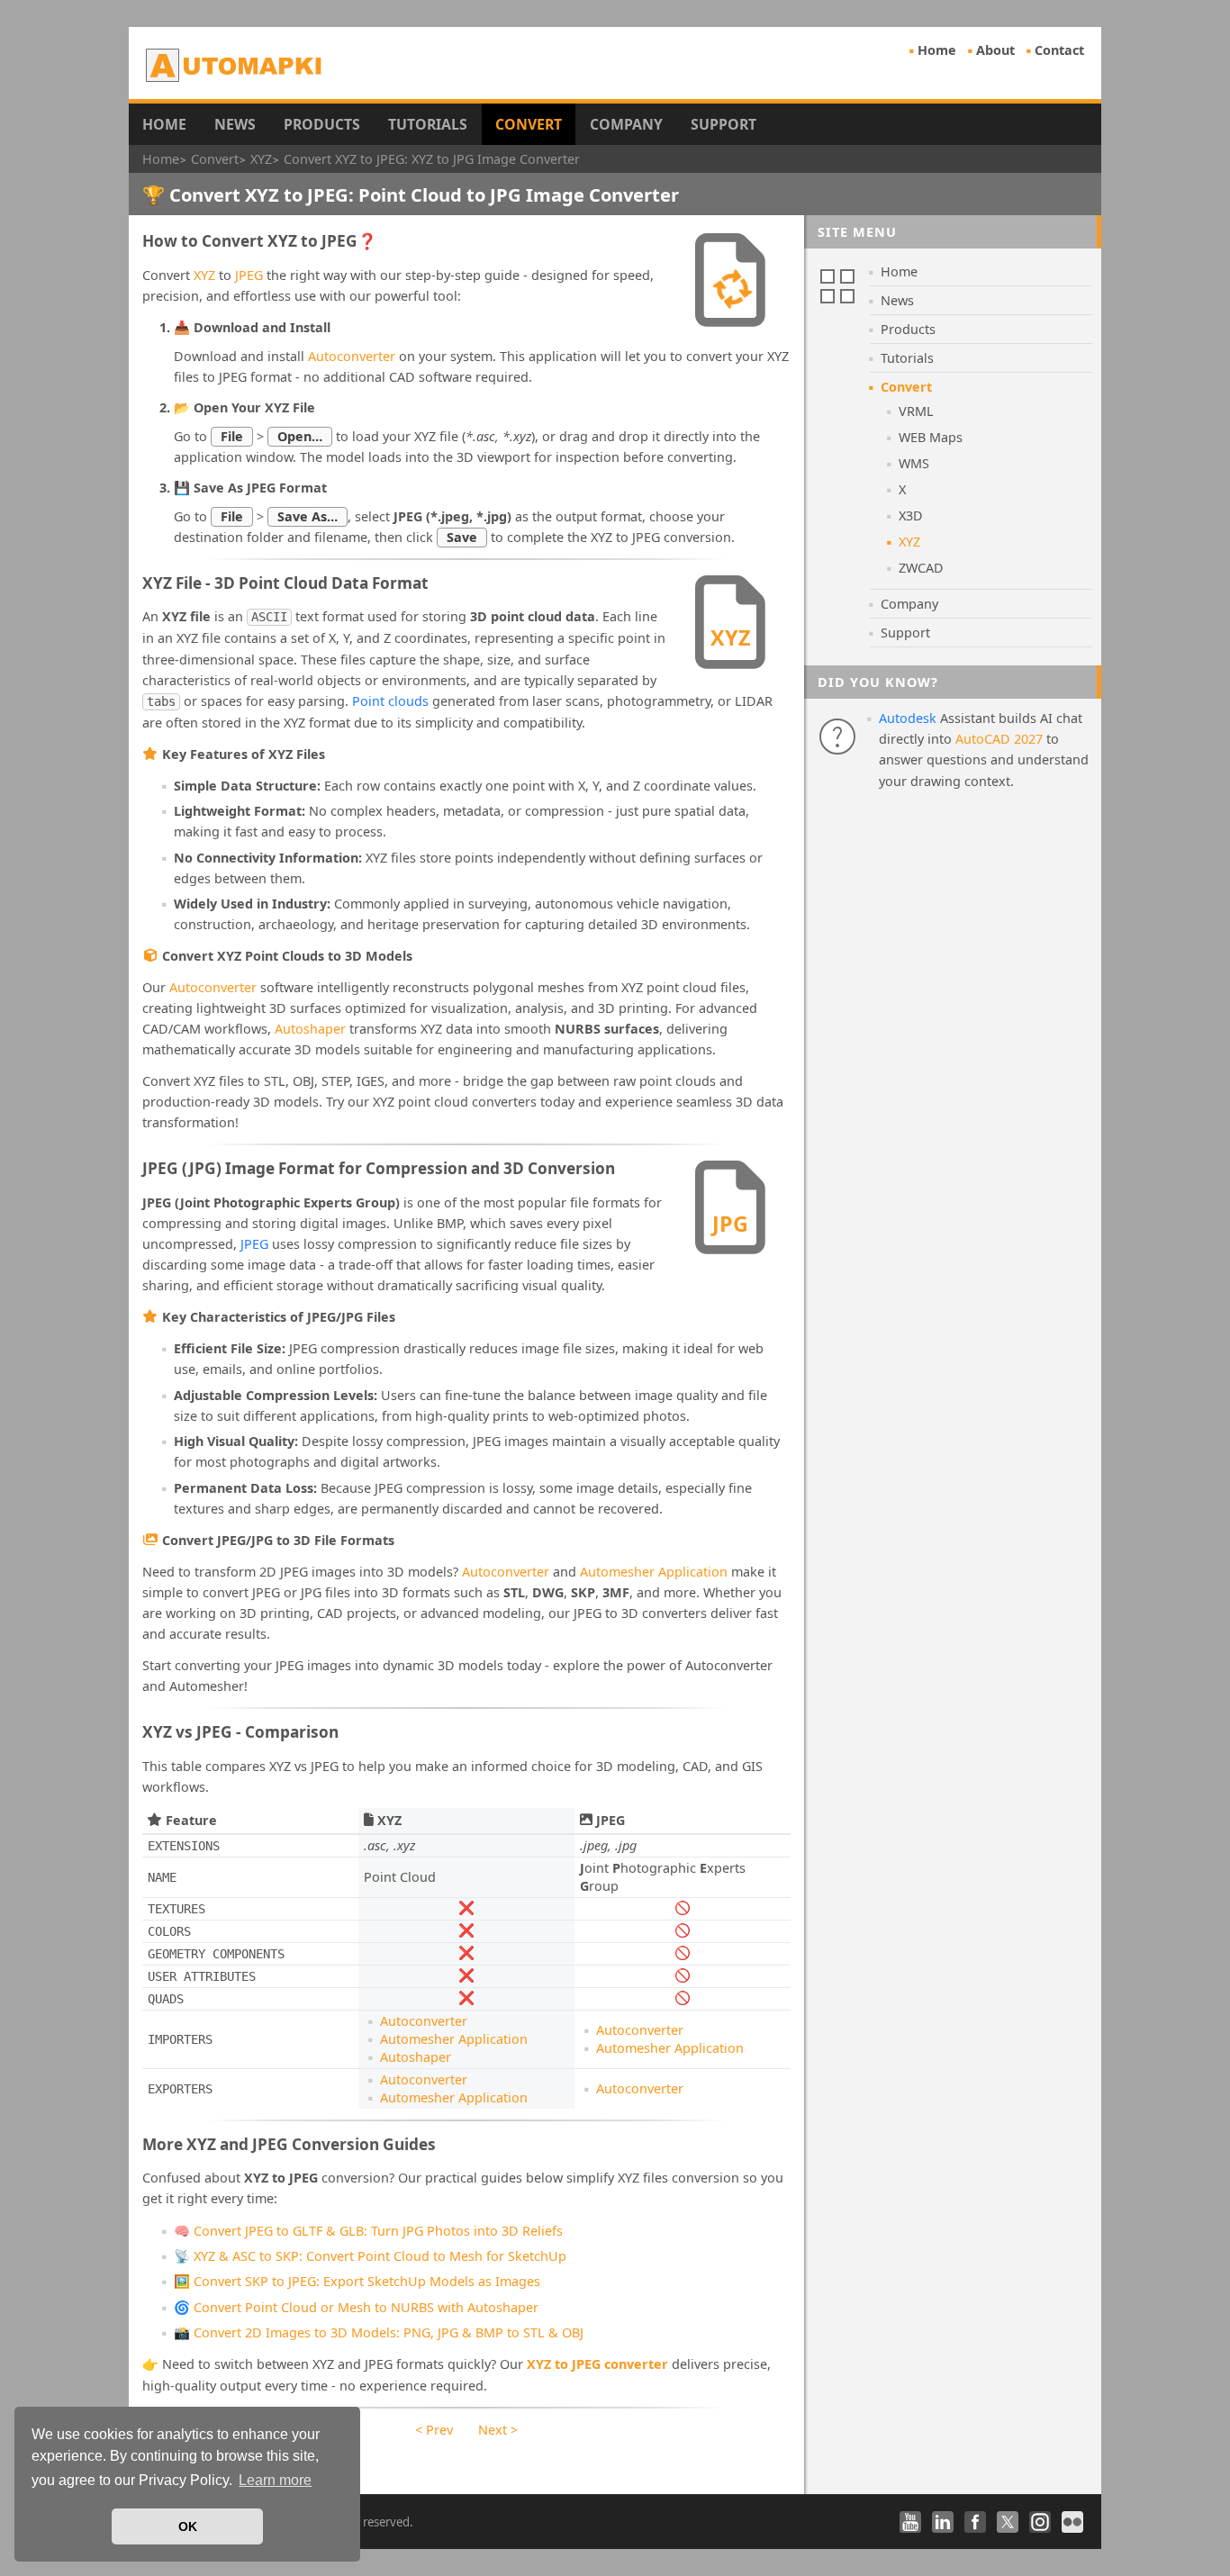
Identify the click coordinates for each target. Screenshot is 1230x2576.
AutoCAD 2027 (999, 739)
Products (322, 124)
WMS (914, 463)
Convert (529, 124)
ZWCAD (921, 568)
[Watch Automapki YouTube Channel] (910, 2522)
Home (937, 50)
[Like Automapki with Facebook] (975, 2522)
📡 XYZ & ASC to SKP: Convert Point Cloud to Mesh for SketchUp (370, 2256)
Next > (498, 2430)
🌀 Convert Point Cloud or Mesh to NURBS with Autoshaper (356, 2307)
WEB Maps (931, 437)
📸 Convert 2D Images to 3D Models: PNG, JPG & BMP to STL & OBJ (379, 2332)
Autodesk (908, 718)
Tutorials (428, 124)
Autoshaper (310, 1029)
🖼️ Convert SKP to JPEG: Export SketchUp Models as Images (357, 2281)
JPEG (249, 275)
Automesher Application (654, 1572)
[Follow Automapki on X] (1008, 2522)
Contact (1059, 50)
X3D (911, 515)
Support (724, 124)
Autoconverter (352, 356)
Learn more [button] (275, 2480)
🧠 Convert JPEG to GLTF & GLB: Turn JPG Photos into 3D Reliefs (368, 2231)
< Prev (434, 2430)
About (995, 50)
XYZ (204, 275)
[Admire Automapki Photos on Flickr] (1072, 2522)
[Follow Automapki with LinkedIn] (943, 2522)
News (235, 124)
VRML (916, 411)
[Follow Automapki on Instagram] (1040, 2522)
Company (626, 124)
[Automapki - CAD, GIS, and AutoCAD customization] (235, 65)
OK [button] (188, 2526)
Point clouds (390, 701)
